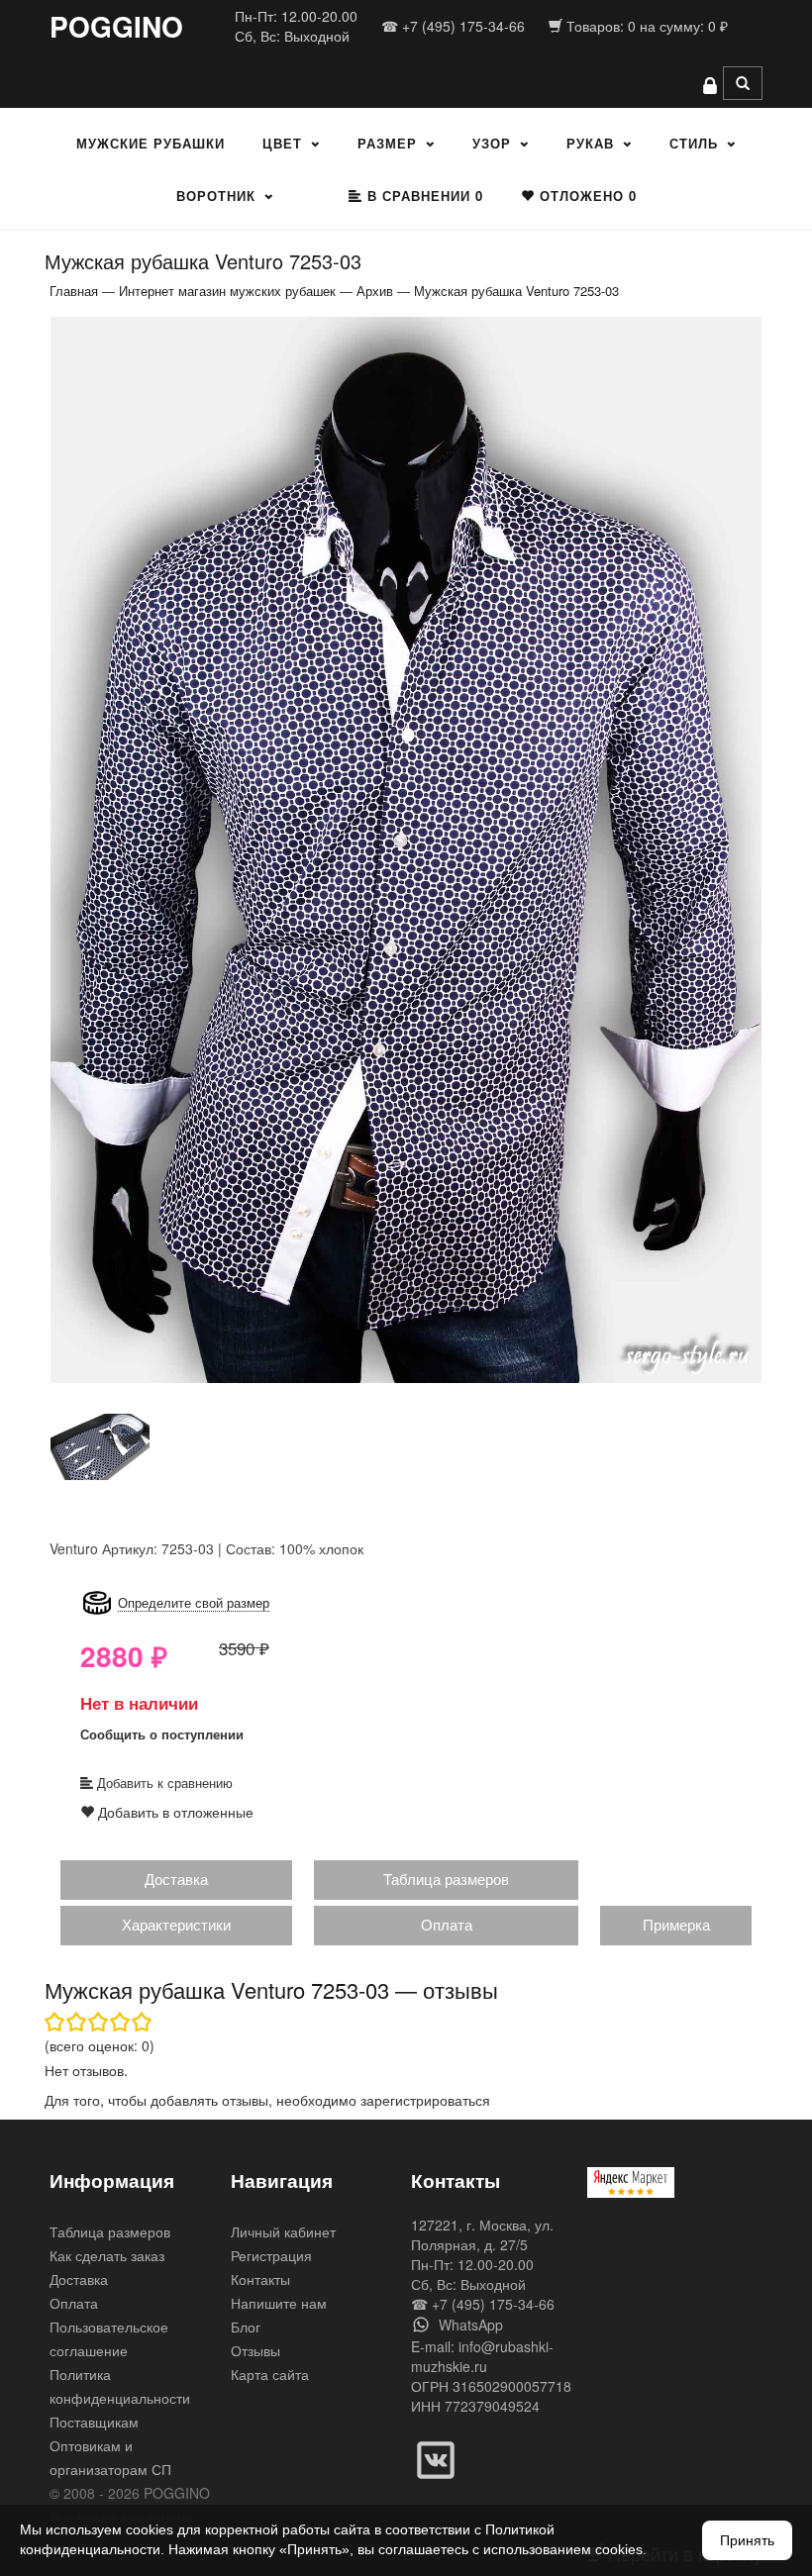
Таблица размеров (446, 1879)
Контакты (260, 2279)
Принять (747, 2540)
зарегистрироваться (425, 2100)
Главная (74, 291)
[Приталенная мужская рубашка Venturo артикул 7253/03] (406, 848)
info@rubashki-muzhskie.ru (482, 2356)
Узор (492, 143)
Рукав (590, 143)
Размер (387, 143)
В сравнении (423, 196)
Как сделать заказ (107, 2255)
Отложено (586, 196)
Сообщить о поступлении (162, 1734)
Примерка (676, 1924)
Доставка (176, 1879)
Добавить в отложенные (174, 1812)
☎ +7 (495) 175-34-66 (453, 26)
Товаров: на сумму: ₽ (645, 26)
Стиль (694, 143)
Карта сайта (270, 2374)
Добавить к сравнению (163, 1783)
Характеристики (176, 1924)
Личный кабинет (283, 2231)
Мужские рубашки (151, 143)
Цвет (282, 143)
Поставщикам (94, 2422)
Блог (246, 2327)
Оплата (447, 1924)
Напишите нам (279, 2303)
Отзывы (255, 2350)
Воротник (216, 196)
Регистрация (271, 2255)
